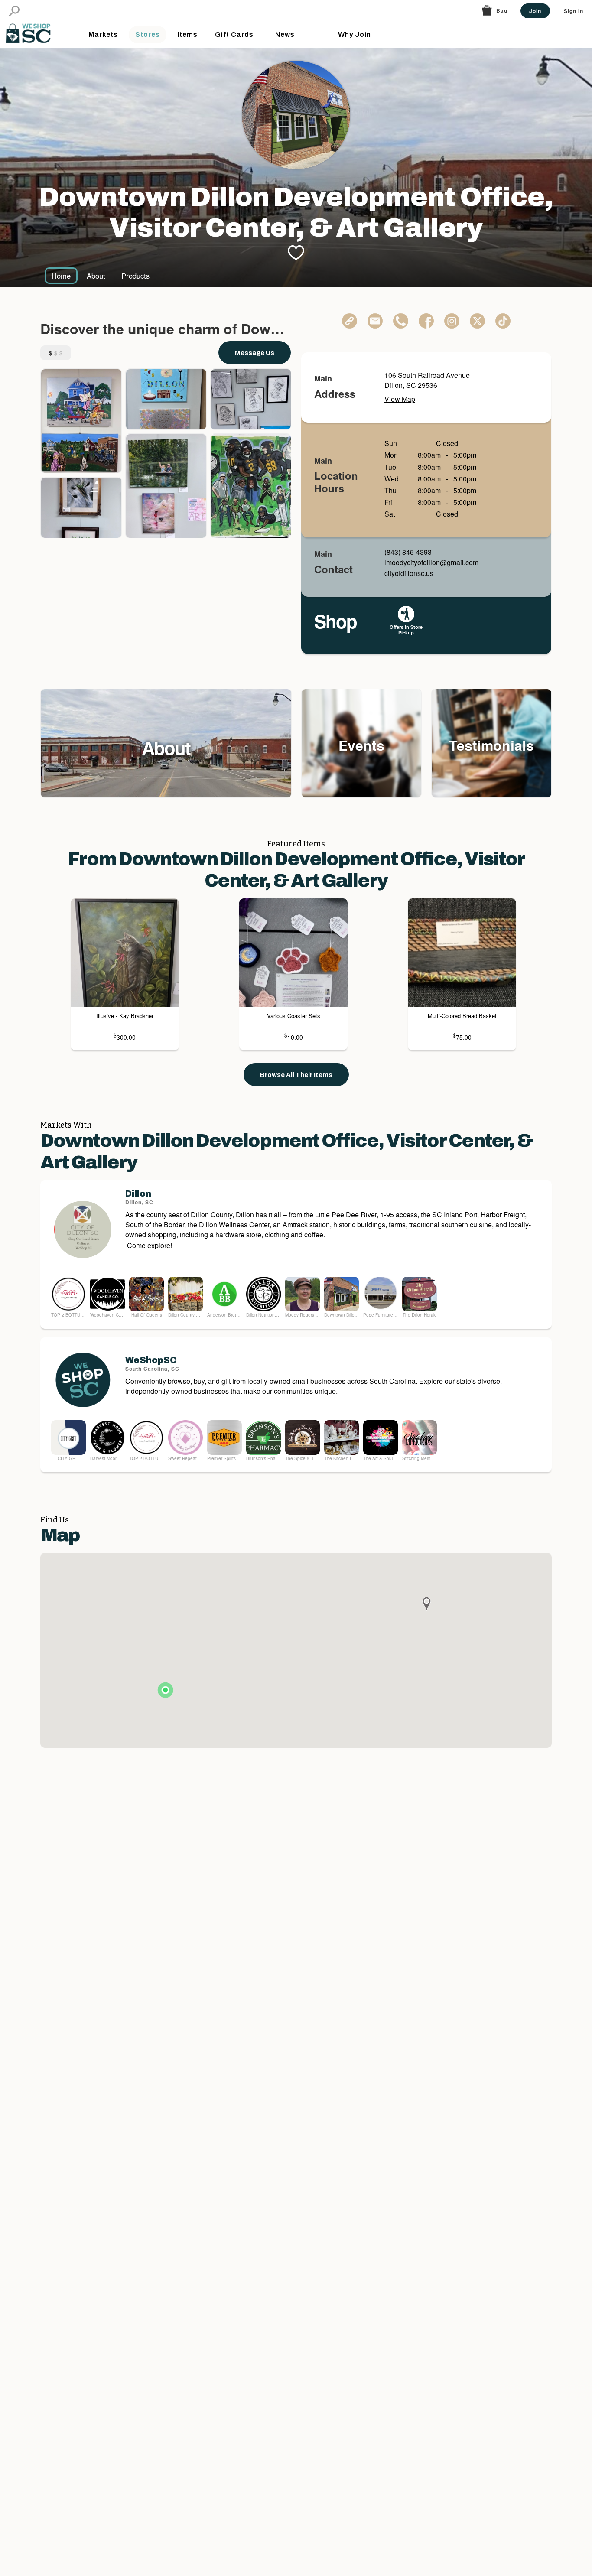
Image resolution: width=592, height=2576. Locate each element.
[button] (14, 11)
